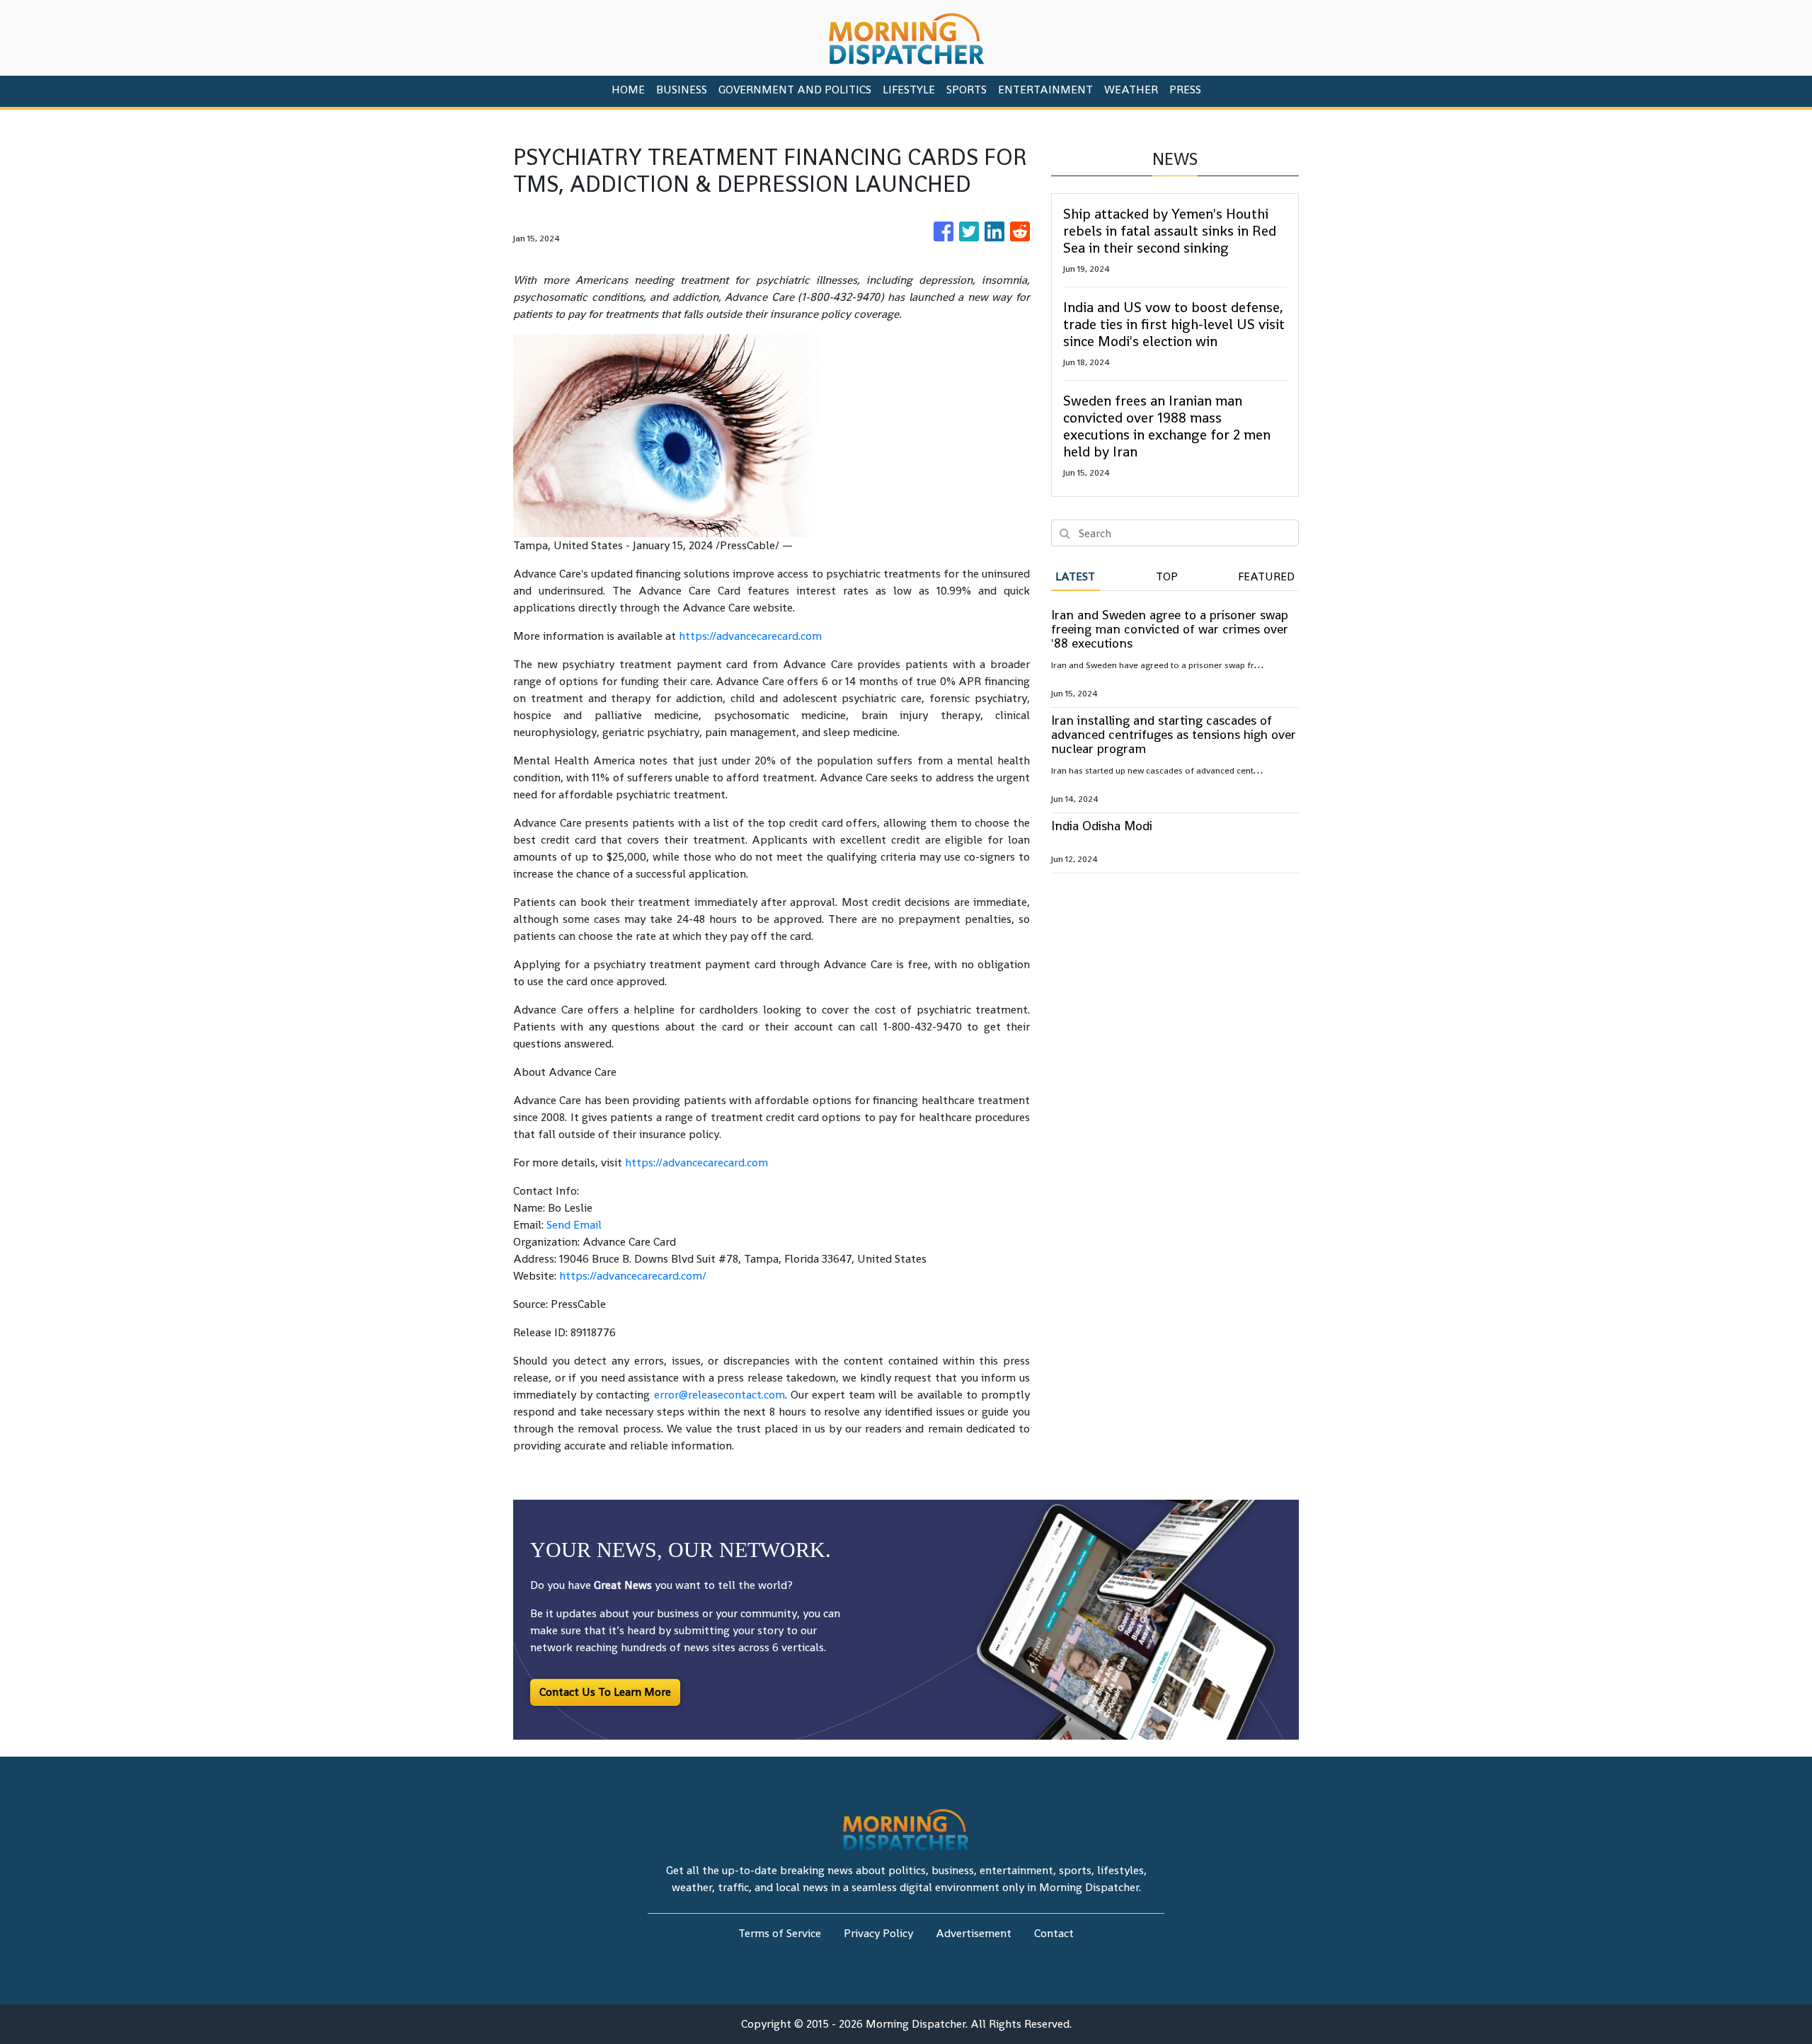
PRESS (1185, 90)
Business (682, 90)
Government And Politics (795, 90)
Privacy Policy (878, 1933)
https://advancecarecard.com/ (633, 1276)
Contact (1054, 1933)
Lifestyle (909, 90)
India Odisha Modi (1102, 826)
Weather (1131, 90)
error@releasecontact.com (719, 1395)
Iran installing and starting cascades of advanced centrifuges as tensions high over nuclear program (1174, 734)
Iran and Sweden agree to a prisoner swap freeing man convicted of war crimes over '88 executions (1170, 629)
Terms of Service (780, 1933)
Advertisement (974, 1933)
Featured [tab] (1266, 576)
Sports (967, 90)
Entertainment (1045, 90)
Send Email (574, 1225)
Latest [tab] (1075, 576)
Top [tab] (1167, 576)
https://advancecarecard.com (750, 636)
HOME (628, 90)
